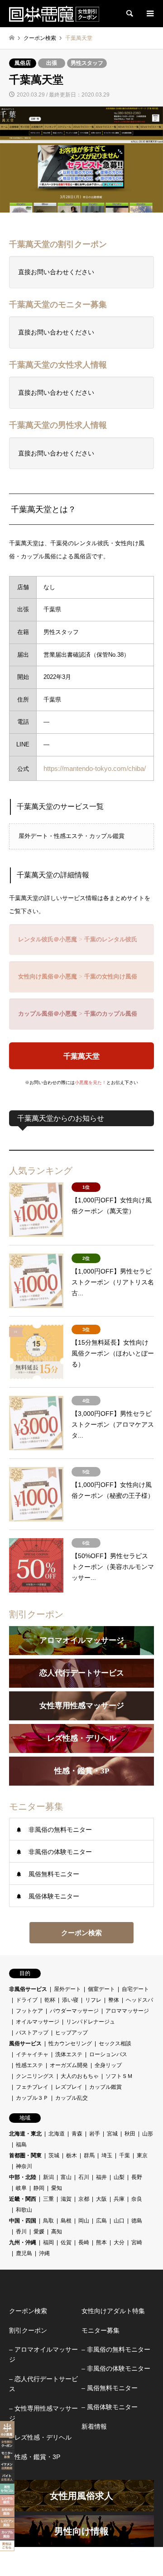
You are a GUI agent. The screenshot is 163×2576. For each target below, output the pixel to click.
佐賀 (66, 2242)
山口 (119, 2221)
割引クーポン (28, 2330)
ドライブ (27, 2000)
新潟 (48, 2177)
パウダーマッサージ (74, 2011)
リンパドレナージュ (91, 2022)
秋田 (130, 2134)
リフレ (93, 2000)
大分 (119, 2242)
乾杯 (50, 2000)
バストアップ (32, 2033)
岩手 (95, 2134)
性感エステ (29, 2065)
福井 (101, 2177)
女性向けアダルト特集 (113, 2311)
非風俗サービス (28, 1989)
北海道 (57, 2134)
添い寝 (70, 2000)
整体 (114, 2000)
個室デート (101, 1989)
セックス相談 (115, 2043)
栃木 (72, 2155)
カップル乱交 (72, 2098)
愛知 (57, 2188)
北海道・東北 (25, 2134)
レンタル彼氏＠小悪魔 (48, 939)
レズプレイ (69, 2087)
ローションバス (108, 2054)
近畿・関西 (23, 2199)
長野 (137, 2177)
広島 (101, 2221)
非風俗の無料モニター (60, 1830)
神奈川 (24, 2166)
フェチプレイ (32, 2087)
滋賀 (66, 2199)
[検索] (129, 14)
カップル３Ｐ (32, 2098)
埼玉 (107, 2155)
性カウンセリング (70, 2043)
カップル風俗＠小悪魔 (48, 1014)
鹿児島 (24, 2253)
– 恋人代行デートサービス (43, 2384)
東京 (142, 2155)
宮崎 (137, 2242)
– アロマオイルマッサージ (43, 2354)
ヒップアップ (72, 2033)
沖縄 (44, 2253)
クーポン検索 (81, 1933)
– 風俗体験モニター (110, 2407)
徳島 (137, 2221)
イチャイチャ (32, 2054)
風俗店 (23, 63)
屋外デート (67, 1989)
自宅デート (135, 1989)
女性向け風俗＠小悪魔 (48, 976)
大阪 (101, 2199)
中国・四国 (23, 2221)
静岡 (39, 2188)
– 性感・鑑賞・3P (35, 2457)
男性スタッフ (87, 63)
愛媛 (39, 2232)
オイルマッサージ (38, 2022)
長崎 (84, 2242)
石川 (84, 2177)
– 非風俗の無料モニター (116, 2349)
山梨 (119, 2177)
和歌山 (24, 2210)
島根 (66, 2221)
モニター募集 (101, 2330)
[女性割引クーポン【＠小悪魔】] (54, 14)
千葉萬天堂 (81, 1056)
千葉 (125, 2155)
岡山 (84, 2221)
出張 (52, 63)
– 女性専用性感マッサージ (43, 2413)
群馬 (89, 2155)
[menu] (149, 14)
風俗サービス (25, 2043)
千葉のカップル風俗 (111, 1014)
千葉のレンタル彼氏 (111, 939)
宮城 (112, 2134)
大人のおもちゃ (80, 2076)
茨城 (54, 2155)
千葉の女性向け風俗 (111, 976)
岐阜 (21, 2188)
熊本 (101, 2242)
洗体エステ (69, 2054)
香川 (21, 2232)
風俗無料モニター (54, 1874)
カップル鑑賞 (105, 2087)
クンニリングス (35, 2076)
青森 (77, 2134)
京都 (84, 2199)
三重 (48, 2199)
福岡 (48, 2242)
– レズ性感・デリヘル (40, 2437)
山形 (148, 2134)
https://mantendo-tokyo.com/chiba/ (95, 768)
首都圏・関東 (25, 2155)
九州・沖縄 (23, 2242)
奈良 (137, 2199)
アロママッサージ (127, 2011)
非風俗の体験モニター (60, 1852)
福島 (21, 2145)
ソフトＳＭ (119, 2076)
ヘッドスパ (139, 2000)
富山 (66, 2177)
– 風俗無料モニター (110, 2388)
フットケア (29, 2011)
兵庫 (119, 2199)
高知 (57, 2232)
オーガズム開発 (69, 2065)
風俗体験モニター (54, 1896)
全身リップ (108, 2065)
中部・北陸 (23, 2177)
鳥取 (48, 2221)
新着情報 (94, 2426)
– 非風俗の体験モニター (116, 2368)
